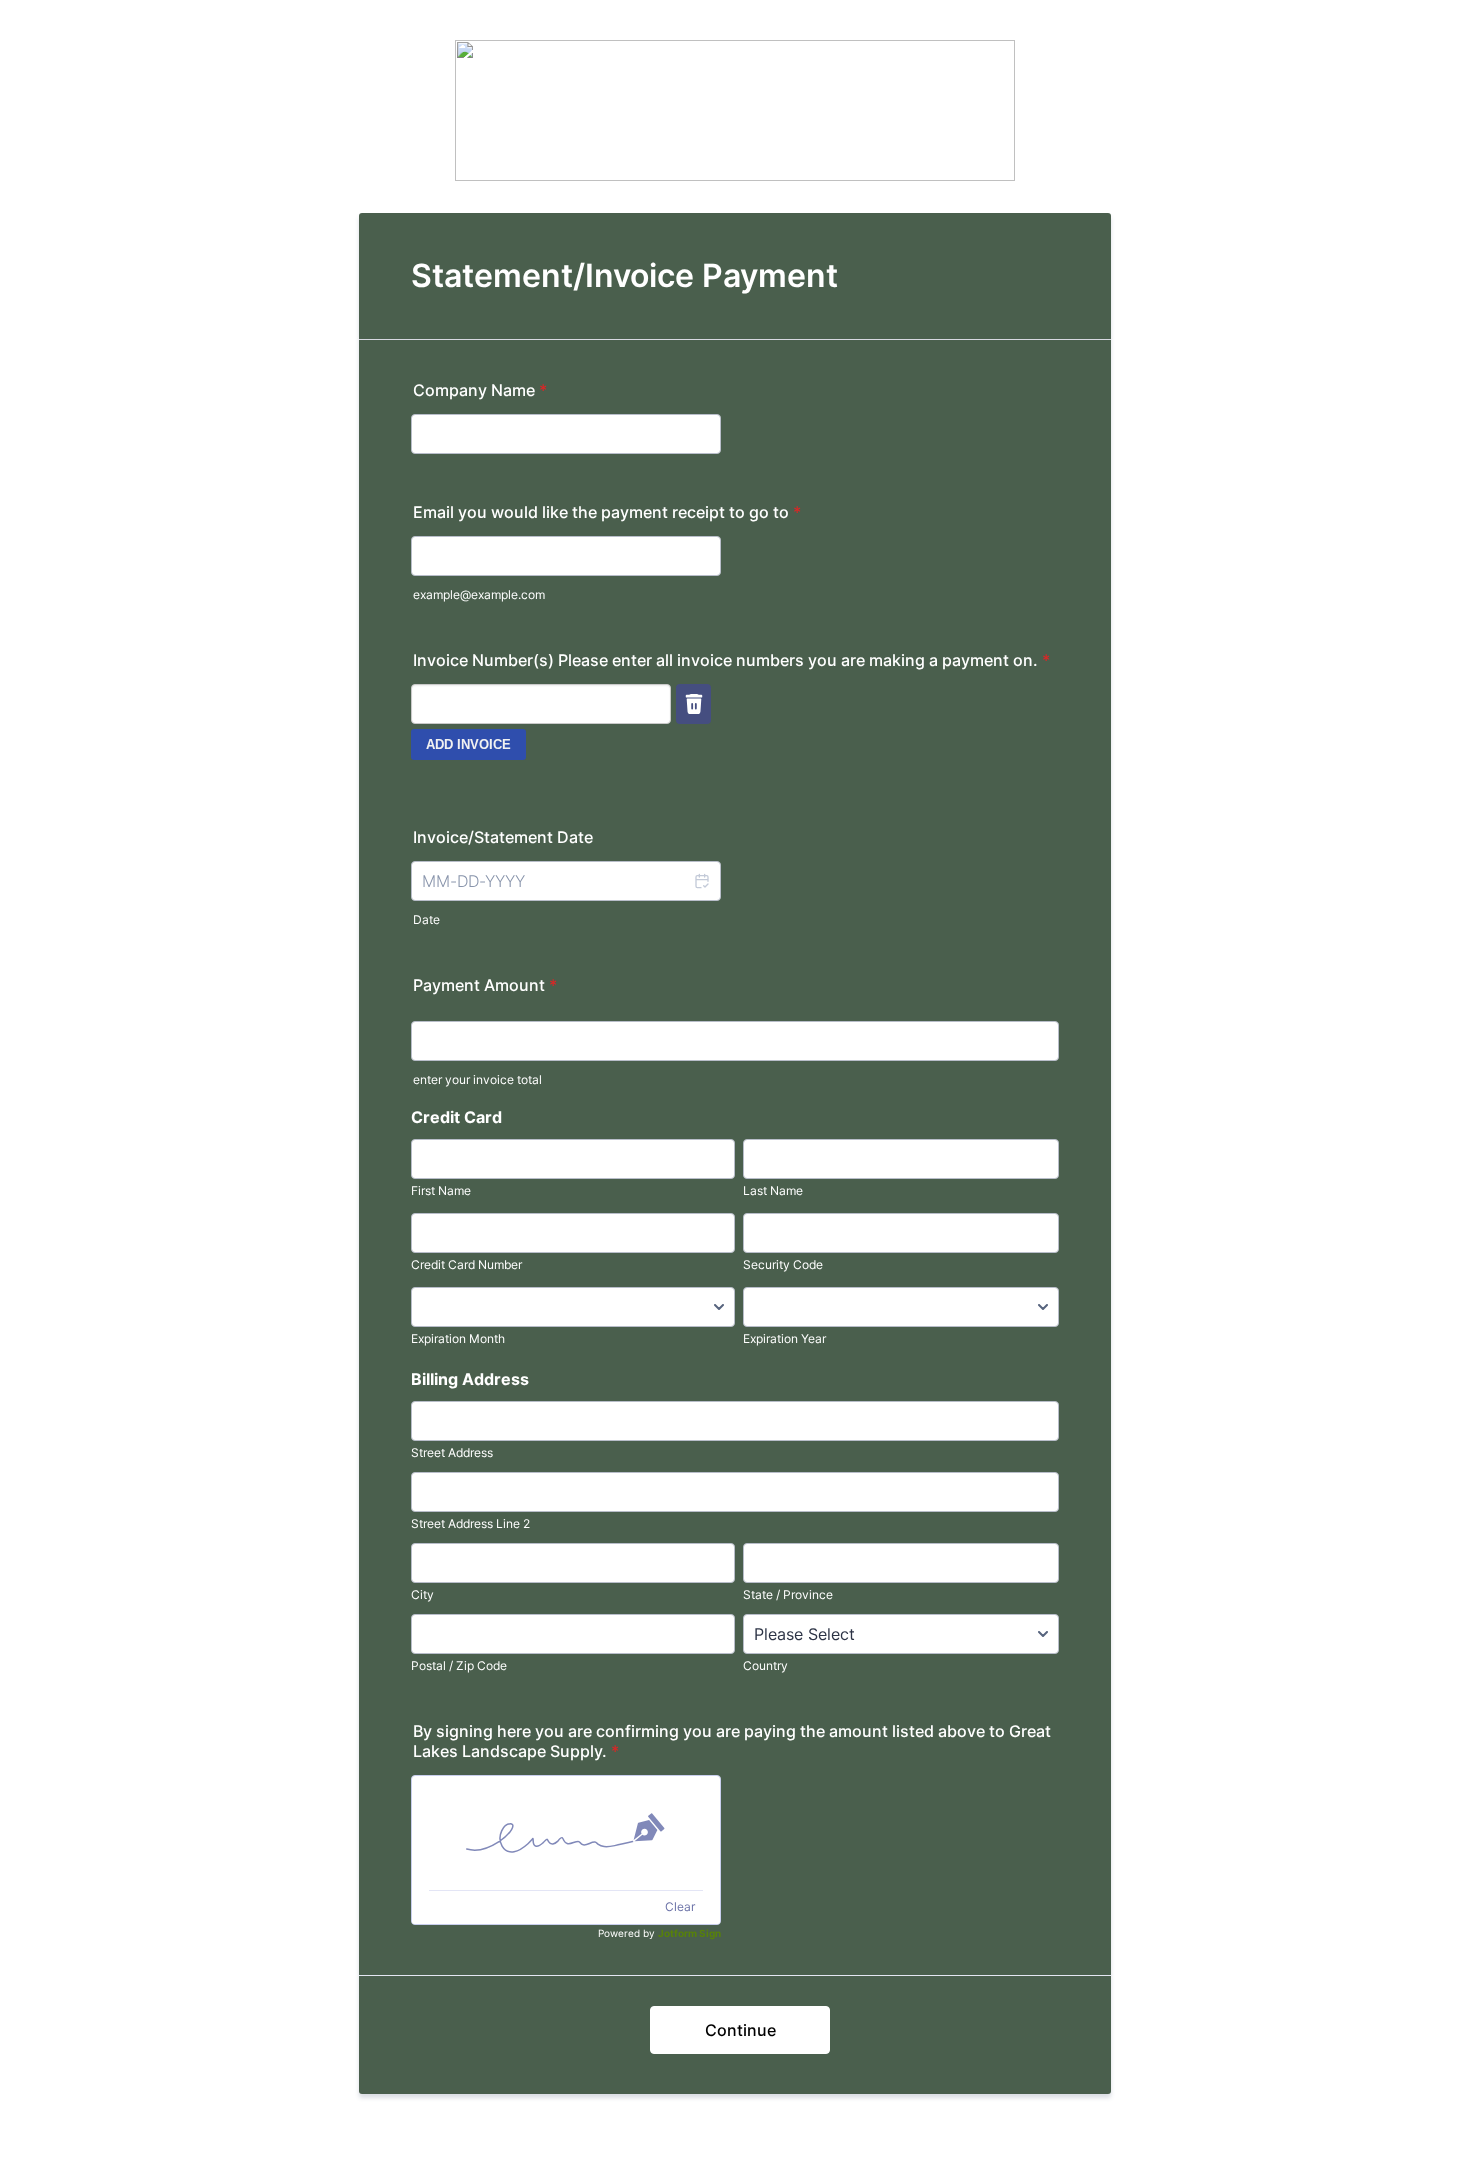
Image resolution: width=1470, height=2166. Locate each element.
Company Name (480, 390)
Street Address (452, 1452)
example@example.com (479, 594)
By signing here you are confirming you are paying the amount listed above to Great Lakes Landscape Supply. (732, 1741)
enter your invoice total (477, 1079)
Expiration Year (784, 1338)
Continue (740, 2030)
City (422, 1594)
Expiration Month (458, 1338)
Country (765, 1665)
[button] (701, 881)
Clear (680, 1906)
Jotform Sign (689, 1933)
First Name (441, 1190)
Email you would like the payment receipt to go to (607, 512)
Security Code (783, 1264)
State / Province (788, 1594)
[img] (566, 1833)
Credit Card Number (466, 1264)
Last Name (773, 1190)
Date (426, 919)
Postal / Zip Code (459, 1665)
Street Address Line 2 (470, 1523)
